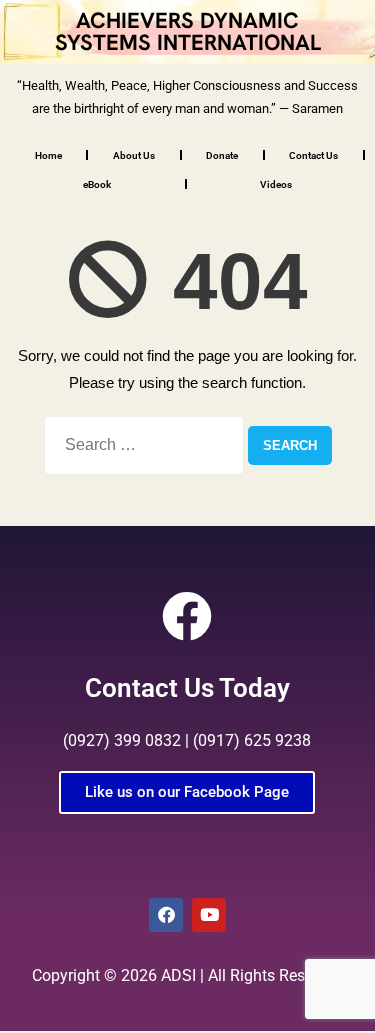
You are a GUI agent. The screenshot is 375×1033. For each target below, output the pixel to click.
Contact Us (313, 155)
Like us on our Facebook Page (187, 792)
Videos (276, 184)
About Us (134, 155)
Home (48, 155)
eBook (97, 184)
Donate (222, 155)
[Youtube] (209, 915)
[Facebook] (166, 915)
